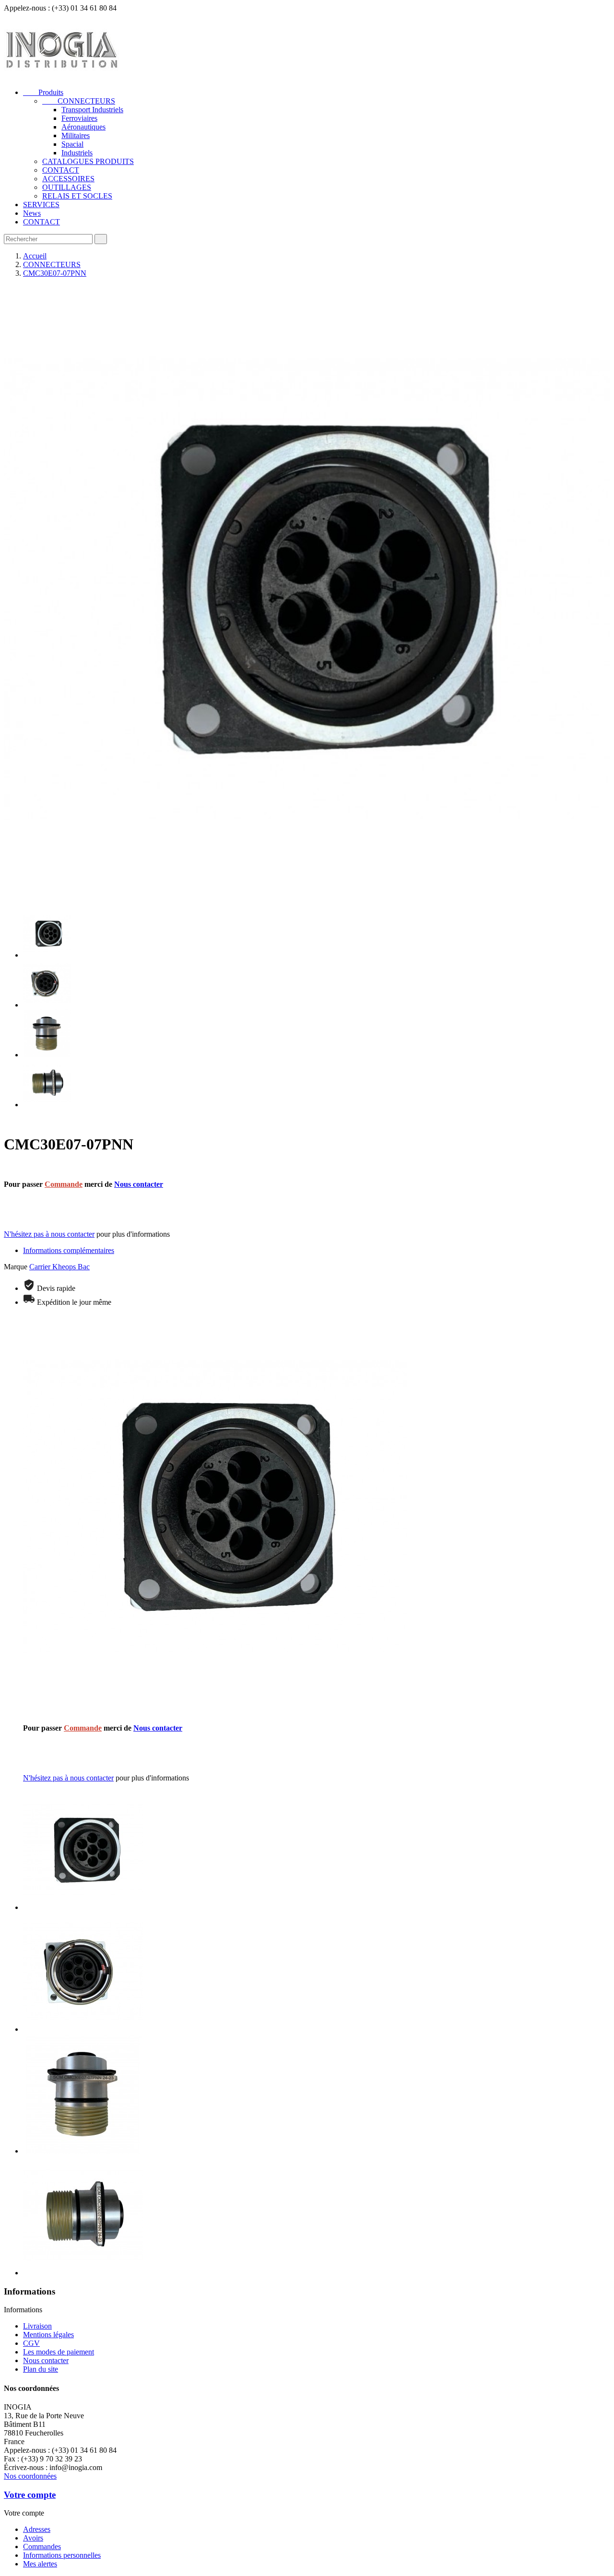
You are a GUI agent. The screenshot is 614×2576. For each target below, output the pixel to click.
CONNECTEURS (79, 101)
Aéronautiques (83, 127)
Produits (43, 92)
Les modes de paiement (59, 2352)
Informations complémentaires (69, 1250)
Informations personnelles (62, 2555)
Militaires (76, 135)
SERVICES (41, 205)
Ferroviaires (79, 118)
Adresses (37, 2529)
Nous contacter (139, 1184)
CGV (31, 2343)
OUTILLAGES (67, 187)
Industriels (77, 153)
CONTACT (61, 170)
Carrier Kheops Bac (59, 1267)
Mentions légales (48, 2335)
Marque (16, 1267)
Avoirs (33, 2538)
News (32, 213)
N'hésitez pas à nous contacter (49, 1234)
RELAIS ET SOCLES (77, 196)
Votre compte (30, 2495)
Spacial (72, 144)
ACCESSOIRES (68, 179)
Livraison (37, 2326)
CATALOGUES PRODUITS (88, 161)
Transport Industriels (92, 110)
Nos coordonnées (30, 2476)
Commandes (42, 2547)
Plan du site (41, 2369)
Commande (64, 1184)
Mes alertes (40, 2564)
